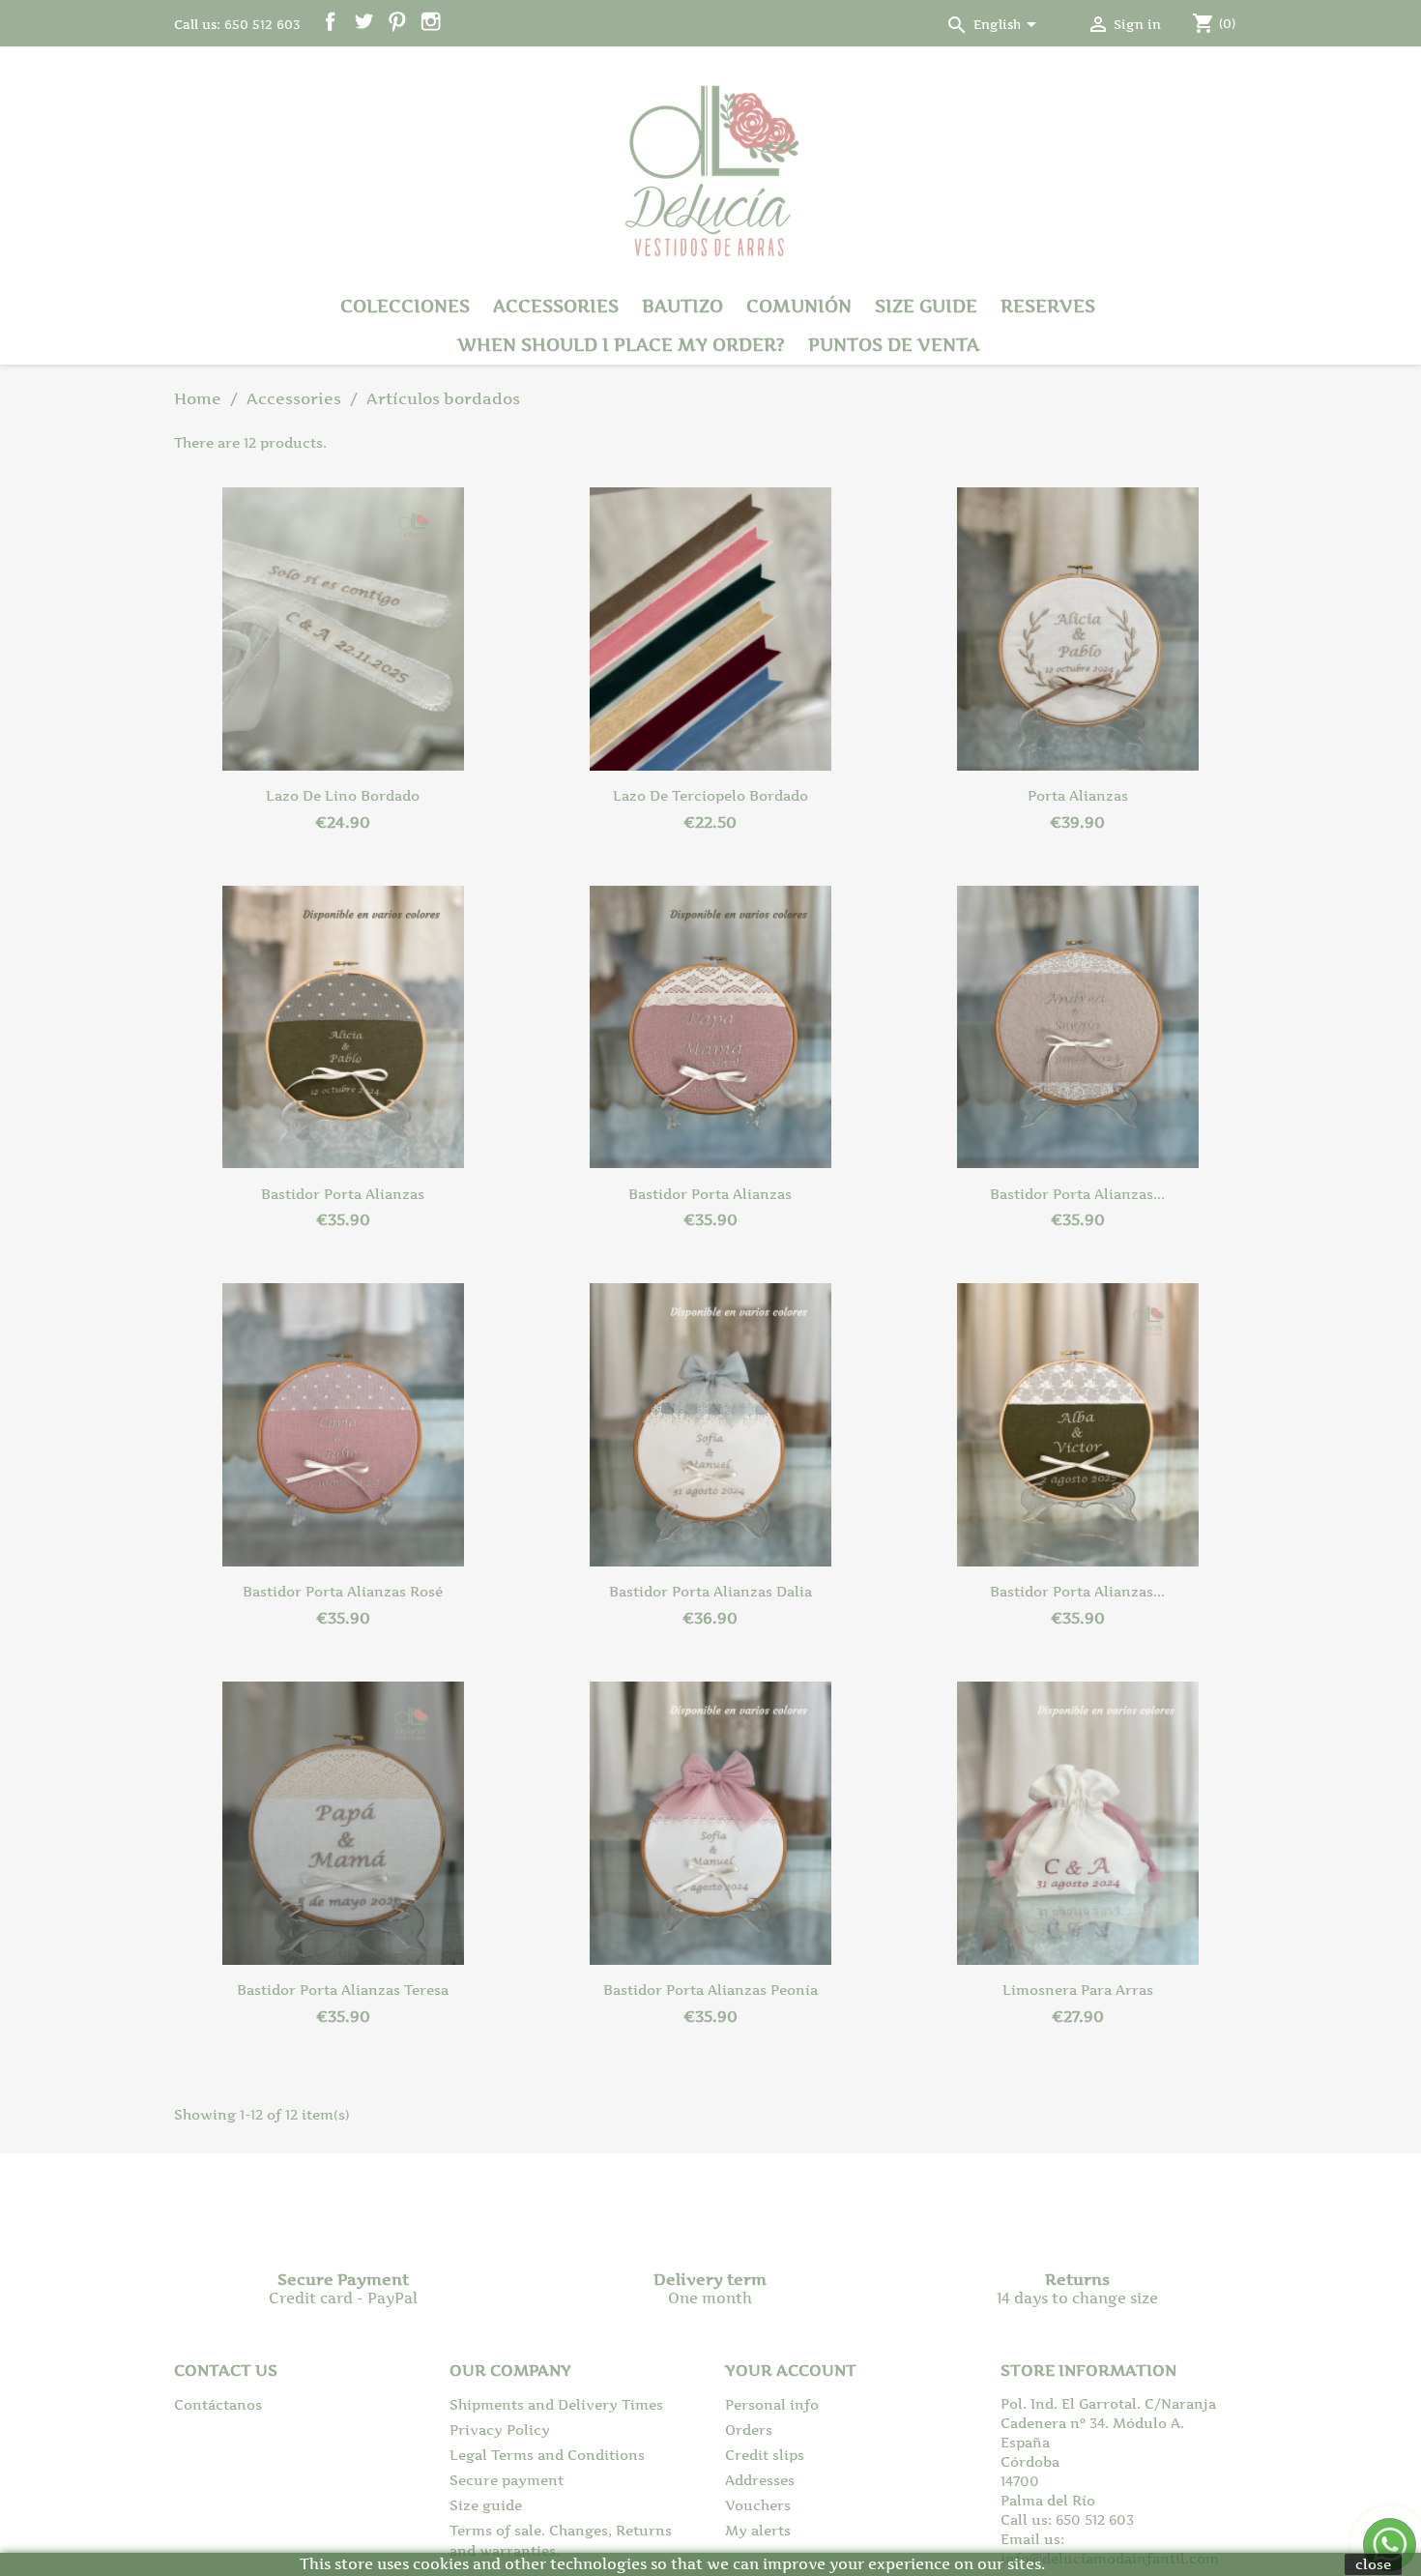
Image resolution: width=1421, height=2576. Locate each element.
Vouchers (758, 2505)
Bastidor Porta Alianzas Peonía (710, 1990)
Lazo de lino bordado (343, 795)
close (1373, 2564)
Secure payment (507, 2480)
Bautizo (682, 306)
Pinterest (397, 22)
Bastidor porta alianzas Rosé (343, 1591)
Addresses (760, 2480)
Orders (749, 2430)
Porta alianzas (1078, 795)
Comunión (799, 306)
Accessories (556, 306)
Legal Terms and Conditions (547, 2455)
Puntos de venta (894, 345)
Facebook (330, 22)
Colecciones (405, 306)
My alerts (758, 2530)
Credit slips (765, 2455)
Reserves (1048, 306)
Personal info (772, 2404)
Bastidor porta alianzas (343, 1194)
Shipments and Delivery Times (556, 2404)
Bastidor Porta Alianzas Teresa (343, 1990)
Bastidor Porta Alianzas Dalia (710, 1591)
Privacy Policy (500, 2430)
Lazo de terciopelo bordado (710, 795)
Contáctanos (218, 2404)
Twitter (364, 22)
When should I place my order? (621, 345)
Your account (791, 2370)
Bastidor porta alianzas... (1077, 1194)
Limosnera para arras (1078, 1990)
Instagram (431, 22)
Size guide (926, 306)
